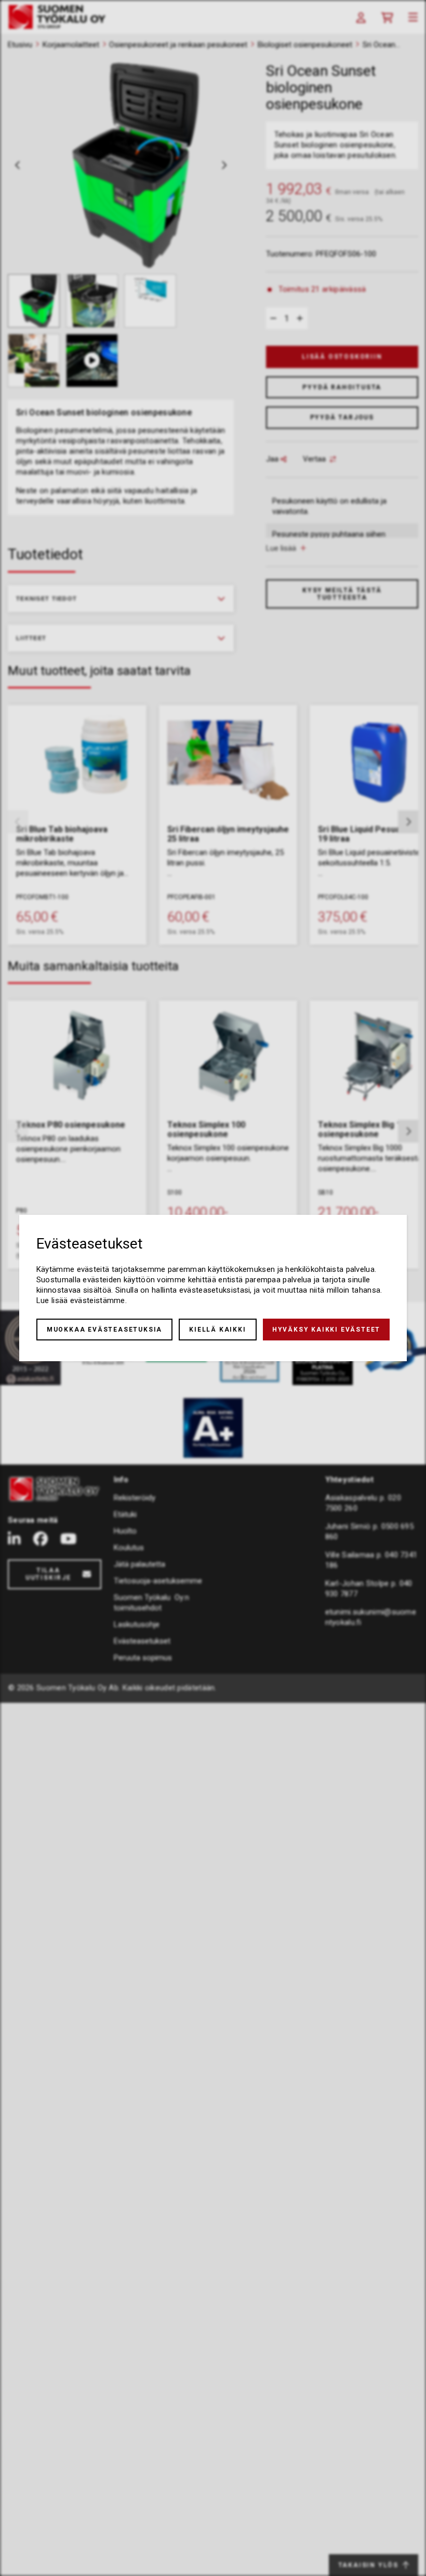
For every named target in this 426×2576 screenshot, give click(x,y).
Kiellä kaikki (217, 1330)
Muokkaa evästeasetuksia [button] (104, 1330)
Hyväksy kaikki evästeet (326, 1330)
